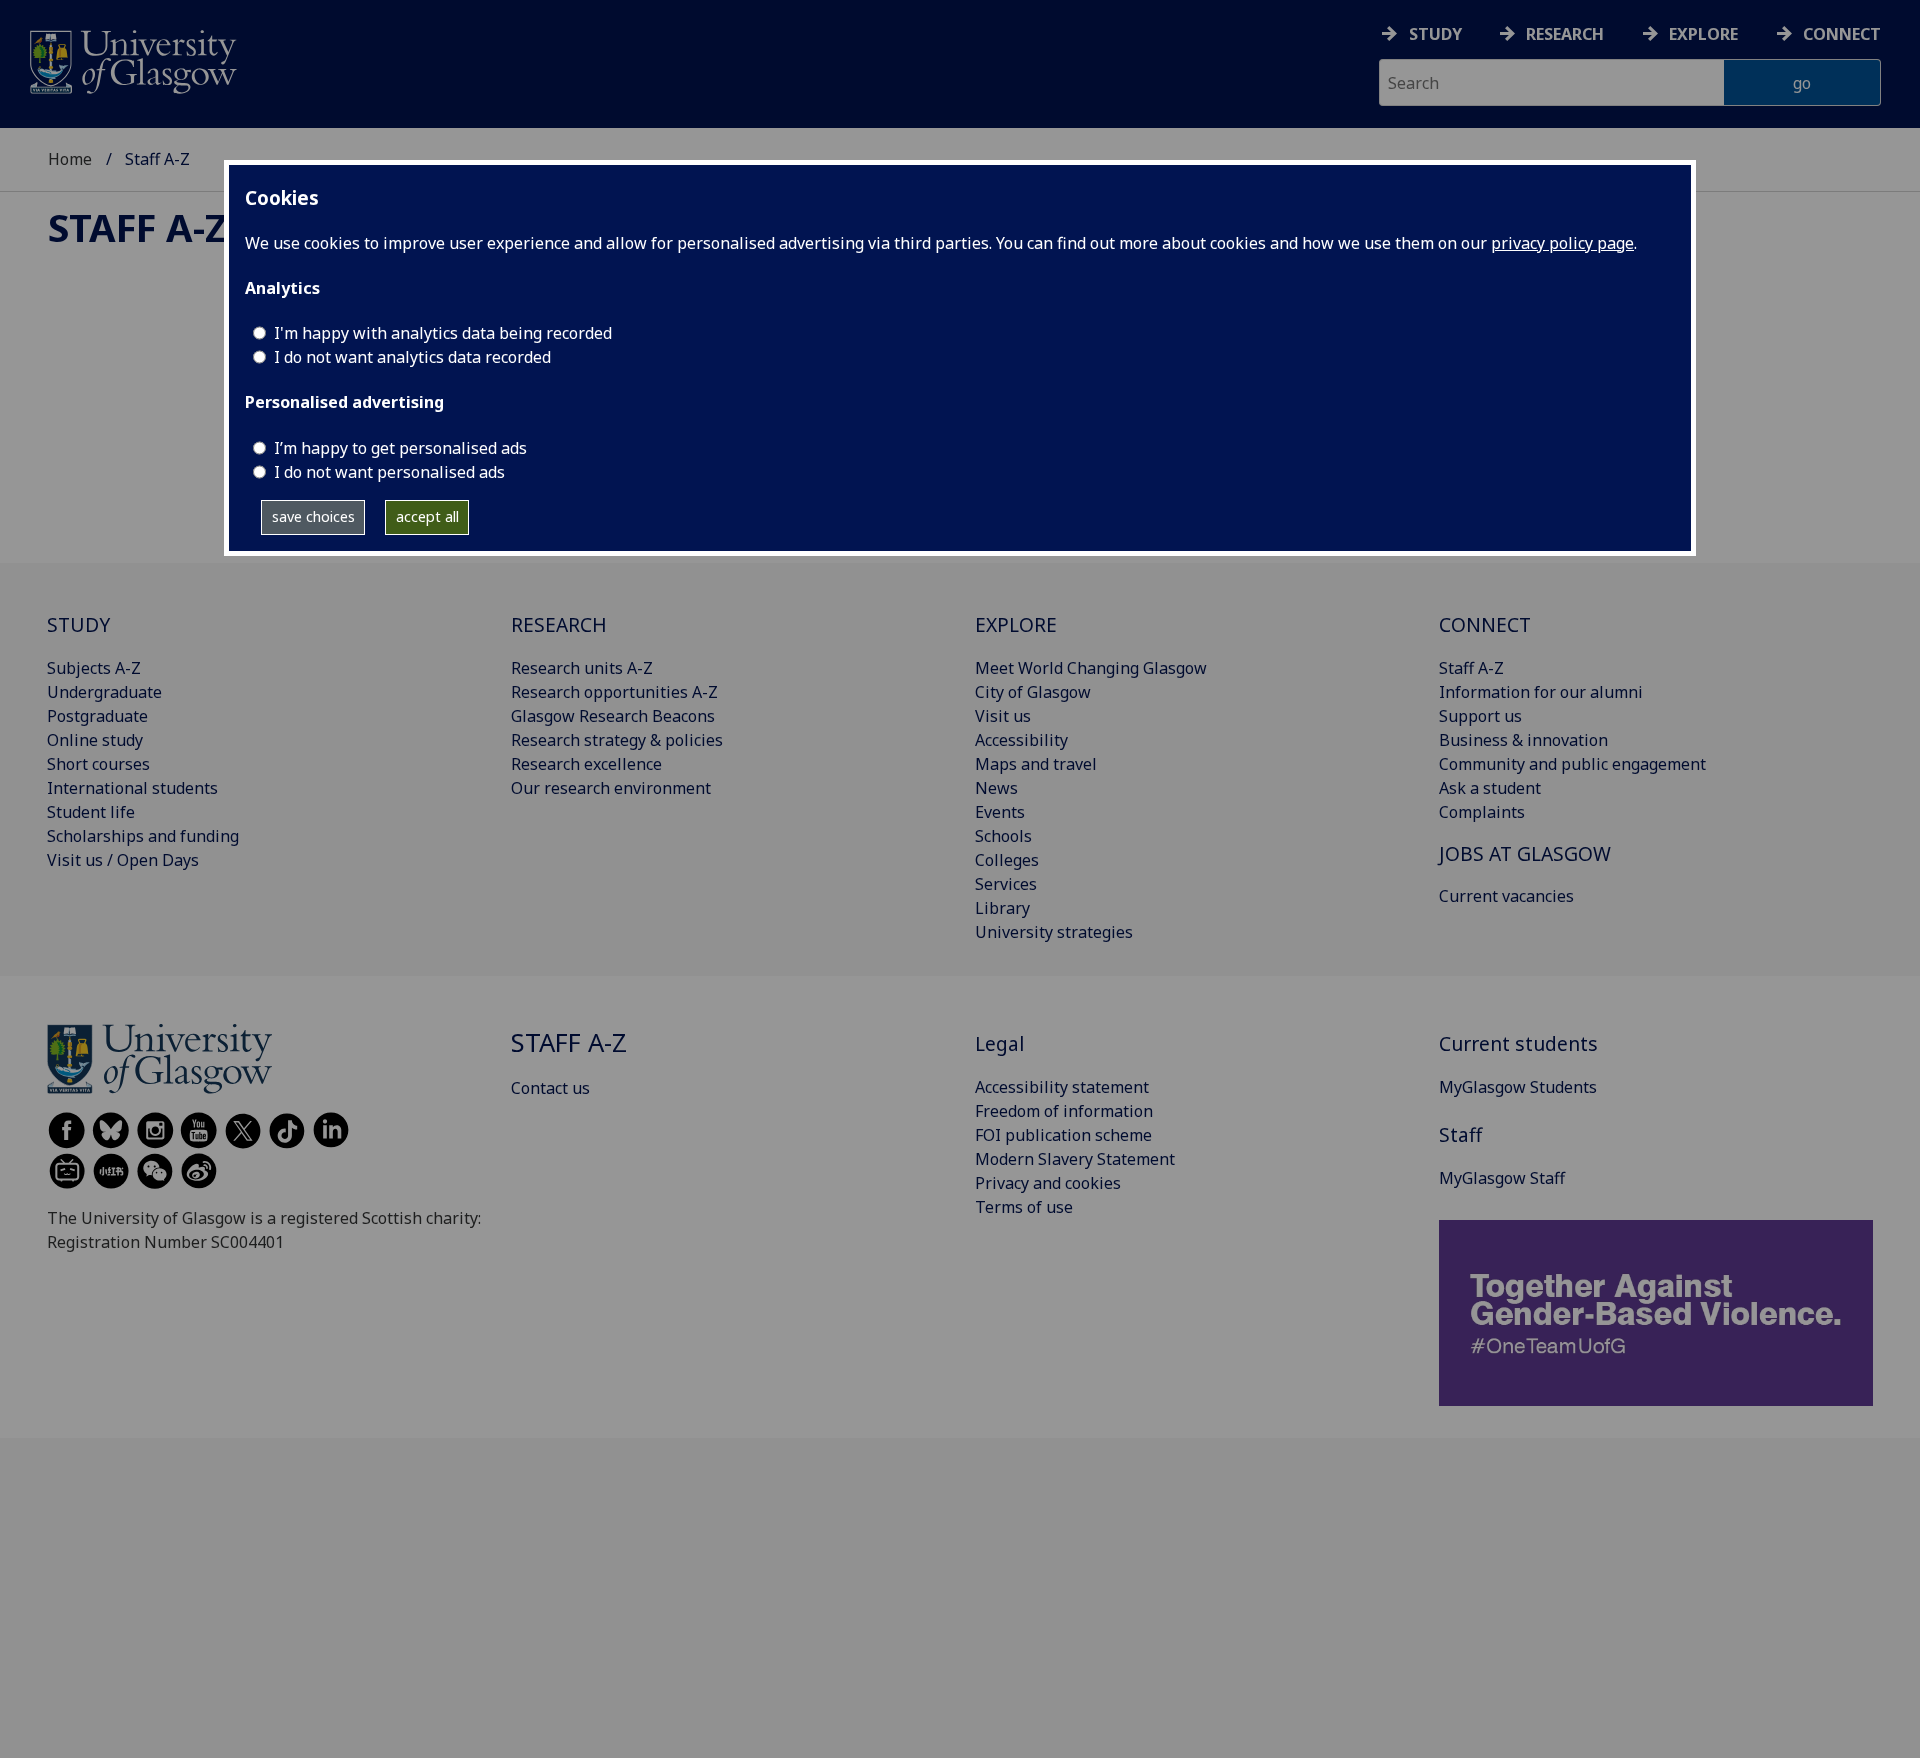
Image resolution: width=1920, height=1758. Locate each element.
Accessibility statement (1062, 1087)
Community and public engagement (1572, 764)
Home (70, 159)
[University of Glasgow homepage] (131, 59)
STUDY (78, 624)
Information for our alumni (1541, 692)
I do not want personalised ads (389, 472)
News (996, 788)
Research (1565, 34)
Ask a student (1490, 788)
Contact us (550, 1088)
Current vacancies (1506, 896)
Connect (1842, 34)
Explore (1703, 34)
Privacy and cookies (1048, 1183)
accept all (427, 516)
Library (1002, 908)
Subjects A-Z (94, 668)
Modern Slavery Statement (1075, 1159)
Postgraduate (97, 716)
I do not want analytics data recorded (412, 357)
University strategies (1054, 932)
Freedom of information (1064, 1111)
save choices (313, 516)
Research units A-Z (582, 668)
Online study (95, 740)
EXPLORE (1016, 624)
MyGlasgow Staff (1502, 1178)
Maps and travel (1036, 764)
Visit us (1003, 716)
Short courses (98, 764)
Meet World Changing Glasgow (1091, 668)
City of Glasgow (1033, 692)
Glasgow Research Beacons (613, 716)
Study (1435, 34)
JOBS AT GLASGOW (1525, 853)
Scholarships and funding (143, 836)
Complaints (1482, 812)
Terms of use (1024, 1207)
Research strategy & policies (617, 740)
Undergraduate (104, 692)
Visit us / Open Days (123, 860)
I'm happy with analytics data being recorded (443, 333)
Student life (91, 812)
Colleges (1007, 860)
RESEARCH (559, 624)
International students (132, 788)
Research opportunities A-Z (614, 692)
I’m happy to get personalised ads (400, 448)
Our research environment (611, 788)
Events (1000, 812)
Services (1006, 884)
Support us (1480, 716)
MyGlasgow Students (1518, 1087)
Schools (1003, 836)
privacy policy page (1562, 243)
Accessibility (1021, 740)
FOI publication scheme (1063, 1135)
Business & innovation (1523, 740)
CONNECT (1485, 624)
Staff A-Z (137, 227)
